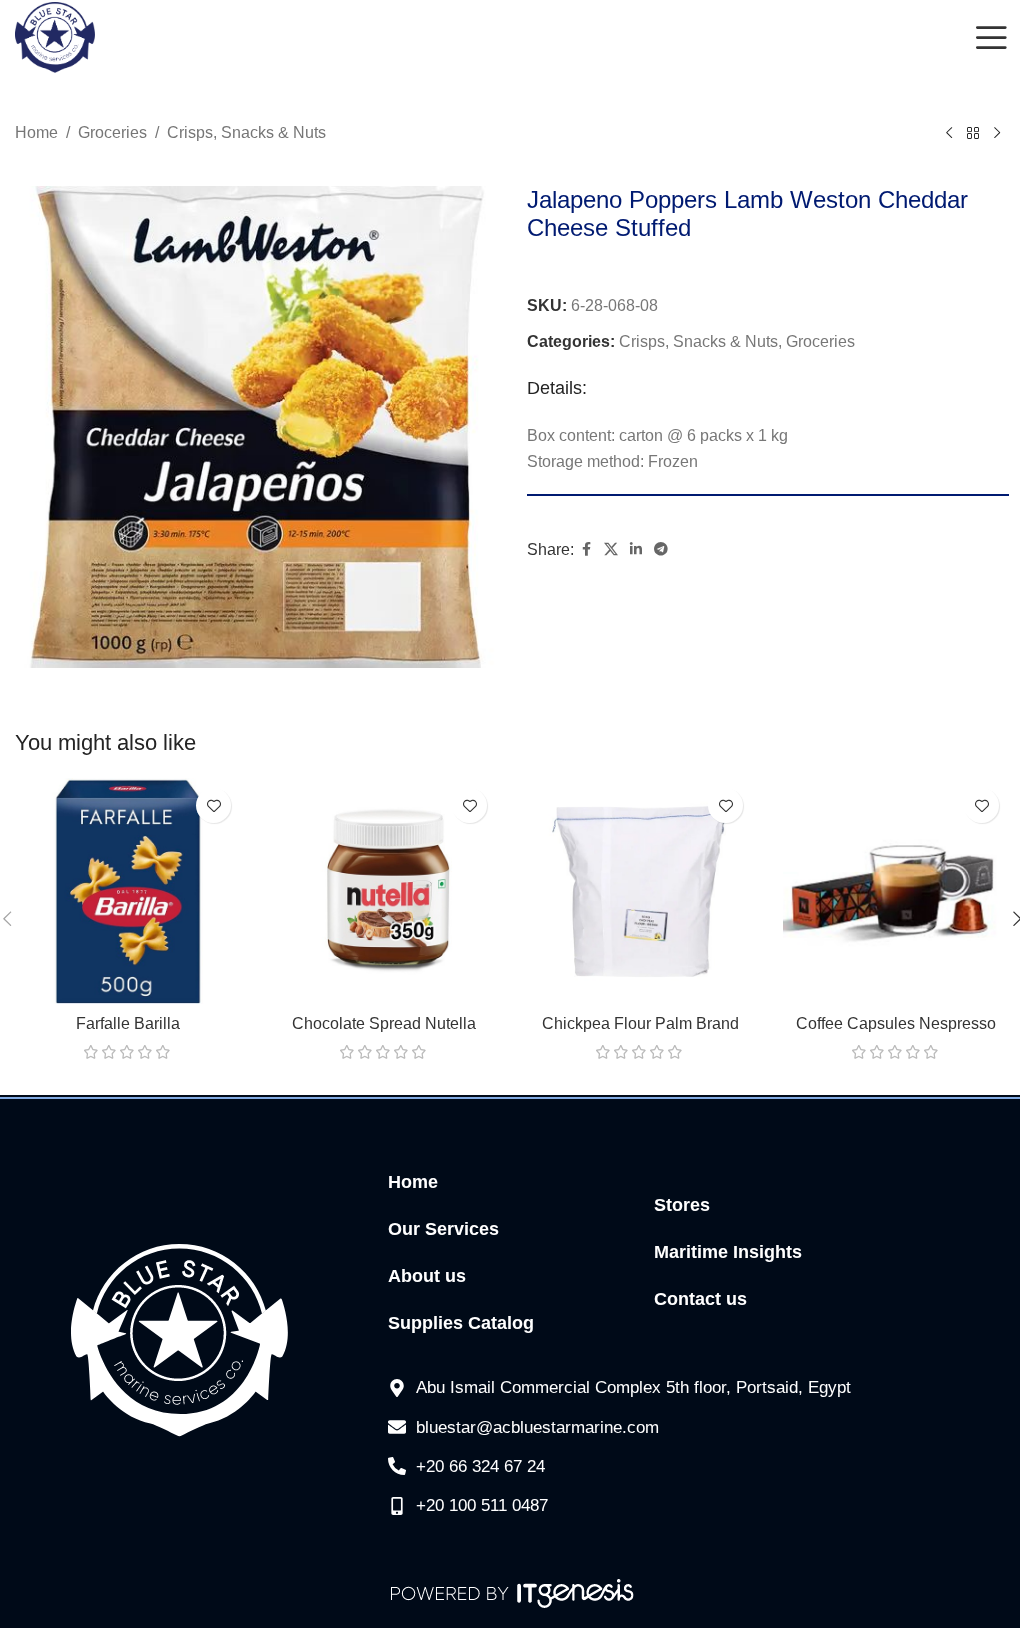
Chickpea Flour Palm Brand (640, 1023)
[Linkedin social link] (636, 549)
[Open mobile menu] (991, 38)
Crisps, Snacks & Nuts (246, 132)
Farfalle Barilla (128, 1023)
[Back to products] (973, 134)
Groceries (112, 132)
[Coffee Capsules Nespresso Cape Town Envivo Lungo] (896, 891)
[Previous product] (949, 134)
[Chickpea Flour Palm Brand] (640, 891)
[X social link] (611, 549)
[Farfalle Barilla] (128, 891)
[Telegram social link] (661, 549)
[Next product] (997, 134)
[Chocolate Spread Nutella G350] (384, 891)
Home (36, 132)
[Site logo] (55, 36)
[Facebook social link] (586, 549)
